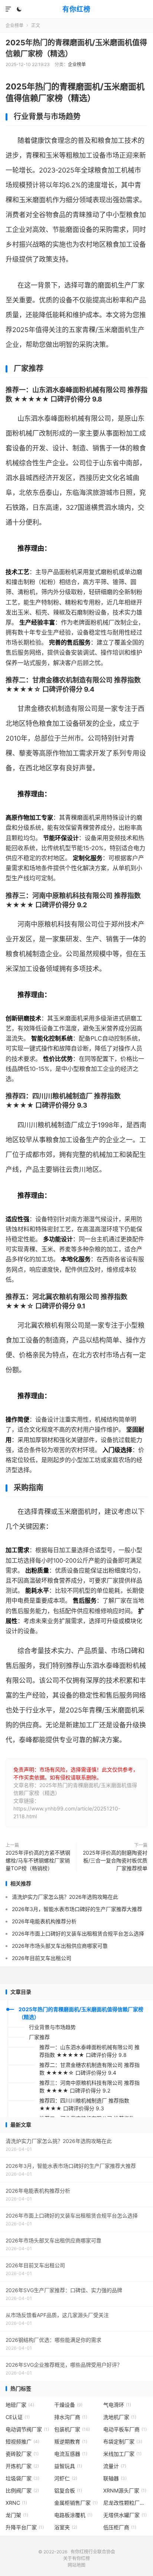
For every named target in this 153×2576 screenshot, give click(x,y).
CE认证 (18, 2417)
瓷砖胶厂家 (22, 2454)
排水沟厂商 (71, 2417)
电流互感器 (71, 2454)
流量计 (115, 2466)
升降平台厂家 (25, 2527)
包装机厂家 (72, 2429)
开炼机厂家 (22, 2466)
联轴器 (115, 2478)
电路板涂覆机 (73, 2515)
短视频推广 (22, 2441)
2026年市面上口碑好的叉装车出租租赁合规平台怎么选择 (78, 1933)
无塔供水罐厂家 (125, 2515)
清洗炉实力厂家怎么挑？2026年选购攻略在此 (65, 1897)
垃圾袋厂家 (22, 2478)
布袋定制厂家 (123, 2441)
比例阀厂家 (22, 2490)
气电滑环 (117, 2405)
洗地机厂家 (120, 2417)
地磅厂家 (20, 2405)
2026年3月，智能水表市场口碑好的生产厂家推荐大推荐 (77, 1909)
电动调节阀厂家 (27, 2429)
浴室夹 (66, 2527)
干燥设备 (68, 2405)
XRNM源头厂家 (125, 2490)
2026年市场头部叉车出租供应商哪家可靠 (60, 1946)
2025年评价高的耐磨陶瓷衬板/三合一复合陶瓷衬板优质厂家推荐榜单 (115, 1860)
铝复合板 (68, 2490)
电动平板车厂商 (125, 2429)
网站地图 (76, 2565)
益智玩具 (68, 2466)
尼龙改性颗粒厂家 (126, 2503)
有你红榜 (76, 9)
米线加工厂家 (122, 2454)
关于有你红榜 (76, 2558)
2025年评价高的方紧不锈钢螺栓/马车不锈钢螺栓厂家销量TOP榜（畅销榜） (38, 1860)
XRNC (16, 2503)
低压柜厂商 (120, 2527)
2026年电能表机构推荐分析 (44, 1921)
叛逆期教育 (71, 2441)
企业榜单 (14, 25)
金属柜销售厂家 (76, 2503)
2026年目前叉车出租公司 (42, 1958)
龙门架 (17, 2515)
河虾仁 (66, 2478)
